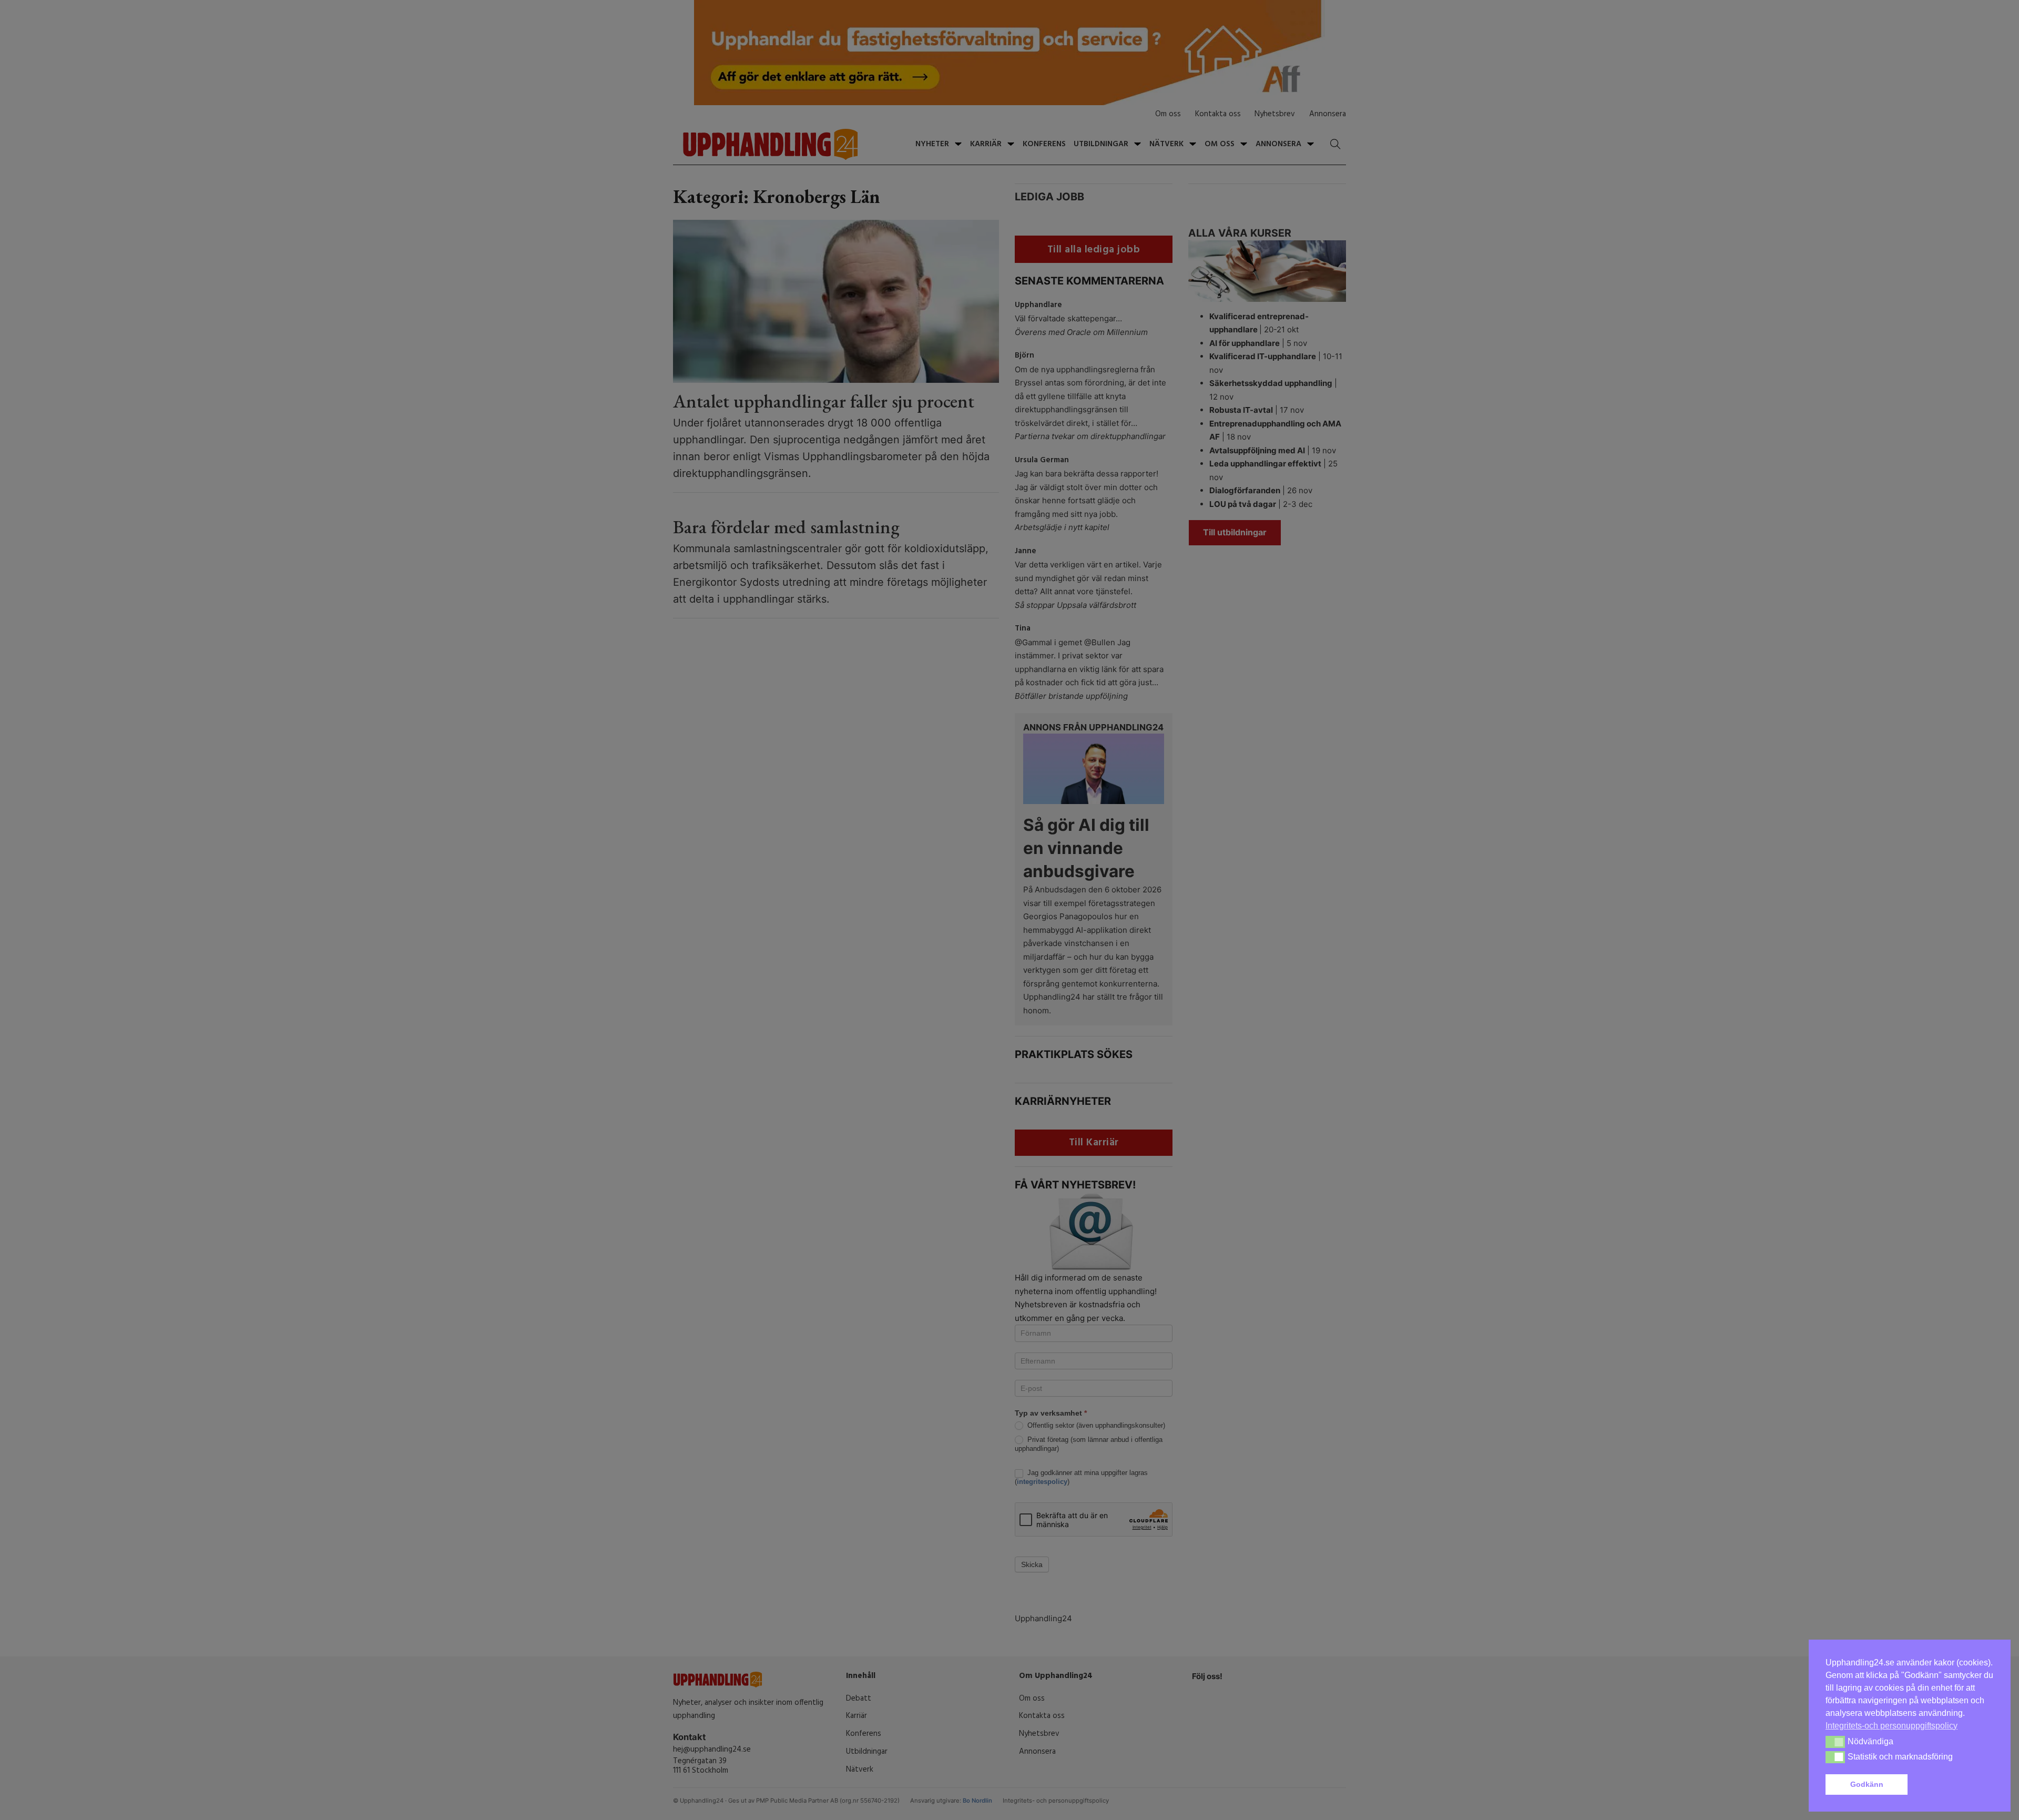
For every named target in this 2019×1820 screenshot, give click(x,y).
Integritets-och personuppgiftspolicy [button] (1891, 1726)
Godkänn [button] (1867, 1784)
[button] (1953, 1785)
